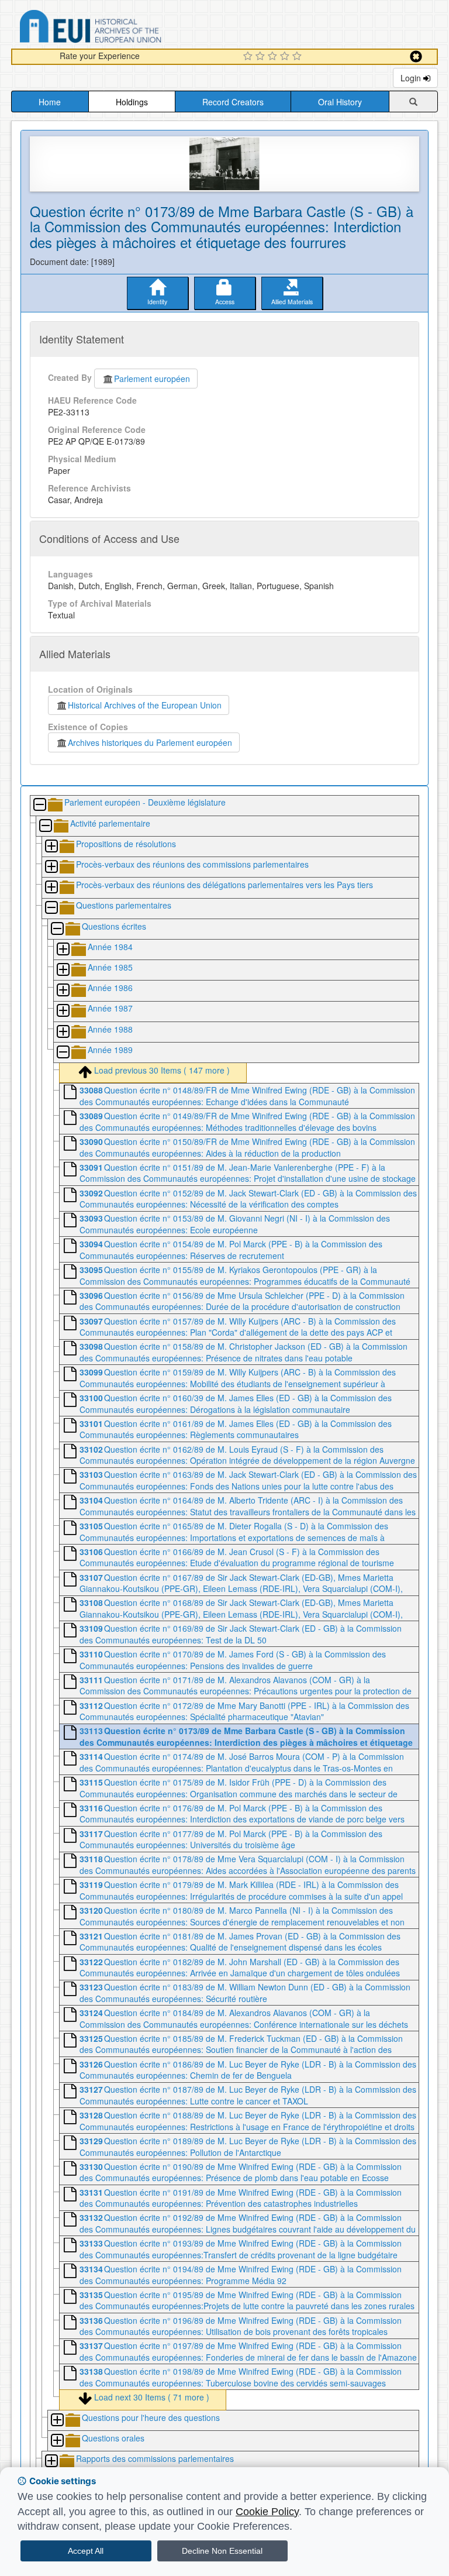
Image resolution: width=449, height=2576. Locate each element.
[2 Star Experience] (262, 57)
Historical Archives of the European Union (145, 705)
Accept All (86, 2551)
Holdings (132, 102)
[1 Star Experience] (249, 57)
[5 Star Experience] (298, 57)
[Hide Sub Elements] (39, 805)
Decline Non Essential (222, 2551)
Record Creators (233, 102)
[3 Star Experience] (274, 57)
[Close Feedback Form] (416, 56)
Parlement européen (152, 379)
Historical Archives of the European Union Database (123, 28)
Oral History (340, 102)
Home (50, 102)
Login (412, 78)
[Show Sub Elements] (51, 847)
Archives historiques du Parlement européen (150, 742)
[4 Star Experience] (286, 57)
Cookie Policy (267, 2512)
